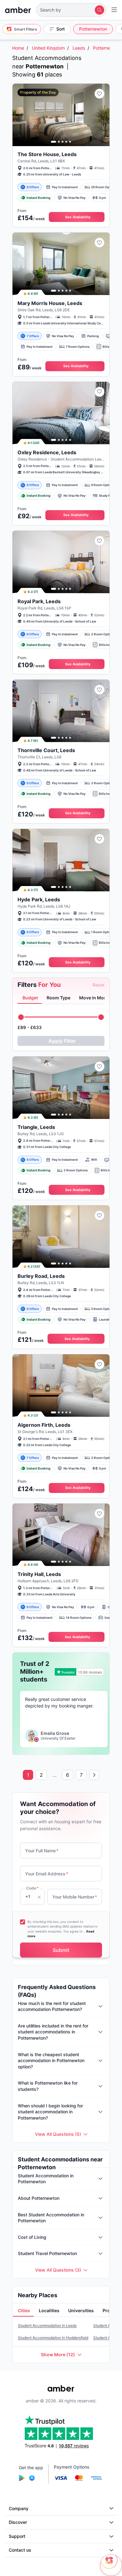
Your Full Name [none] (42, 1851)
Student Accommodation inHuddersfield (53, 2338)
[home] (18, 10)
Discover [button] (18, 2522)
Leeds (79, 48)
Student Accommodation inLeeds (47, 2325)
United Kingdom (48, 48)
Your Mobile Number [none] (75, 1897)
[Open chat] (111, 2565)
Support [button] (17, 2536)
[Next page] (94, 1775)
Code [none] (32, 1888)
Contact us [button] (20, 2550)
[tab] (30, 998)
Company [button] (19, 2508)
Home (18, 48)
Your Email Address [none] (47, 1874)
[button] (71, 10)
